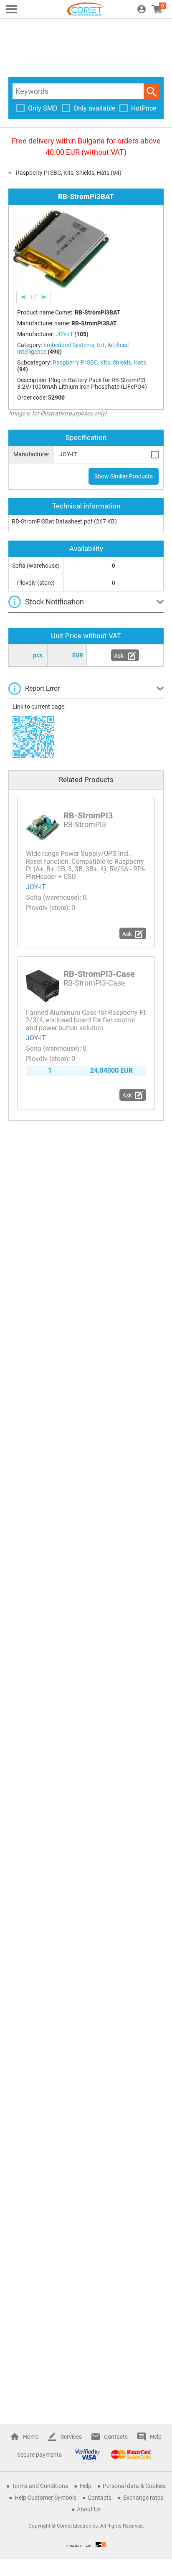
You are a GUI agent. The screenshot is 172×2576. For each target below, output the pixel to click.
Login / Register (142, 9)
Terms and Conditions (40, 2486)
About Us (89, 2509)
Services (71, 2437)
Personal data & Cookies (134, 2486)
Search (152, 91)
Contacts (116, 2437)
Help (156, 2437)
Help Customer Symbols (46, 2498)
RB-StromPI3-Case (99, 974)
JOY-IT (36, 887)
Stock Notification (54, 602)
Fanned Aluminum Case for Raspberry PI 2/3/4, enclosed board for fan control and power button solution (86, 1020)
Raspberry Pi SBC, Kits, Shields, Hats (63, 173)
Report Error (42, 688)
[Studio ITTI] (86, 2544)
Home (31, 2437)
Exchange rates (143, 2498)
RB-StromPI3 (88, 815)
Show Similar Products (124, 476)
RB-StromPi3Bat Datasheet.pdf (52, 521)
